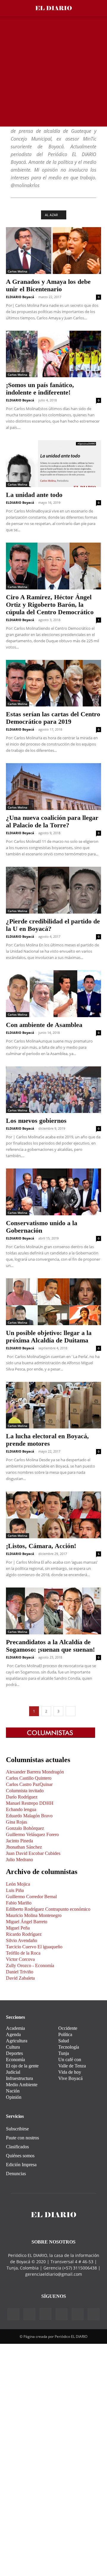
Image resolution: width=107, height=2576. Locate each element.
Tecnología (69, 2047)
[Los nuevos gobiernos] (53, 1090)
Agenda (13, 2034)
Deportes (14, 2053)
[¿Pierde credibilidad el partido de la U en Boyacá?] (53, 890)
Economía (15, 2060)
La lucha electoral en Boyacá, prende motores (47, 1440)
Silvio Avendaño (22, 1940)
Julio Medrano (19, 1860)
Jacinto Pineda (19, 1841)
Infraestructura (19, 2078)
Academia (15, 2028)
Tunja (64, 2053)
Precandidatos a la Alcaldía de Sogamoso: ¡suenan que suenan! (50, 1646)
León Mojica (18, 1884)
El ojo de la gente (22, 2066)
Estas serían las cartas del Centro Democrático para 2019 (53, 718)
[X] (78, 2314)
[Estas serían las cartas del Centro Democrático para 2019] (53, 683)
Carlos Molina (18, 271)
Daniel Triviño (20, 1972)
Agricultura (17, 2041)
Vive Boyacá (70, 2078)
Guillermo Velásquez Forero (32, 1834)
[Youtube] (94, 2314)
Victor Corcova (20, 1959)
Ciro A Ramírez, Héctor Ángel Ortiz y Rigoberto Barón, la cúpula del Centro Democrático (50, 605)
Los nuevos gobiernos (36, 1121)
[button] (10, 8)
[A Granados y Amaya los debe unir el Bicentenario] (53, 251)
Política (65, 2034)
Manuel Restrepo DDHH (30, 1803)
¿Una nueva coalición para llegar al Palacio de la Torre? (52, 821)
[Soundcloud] (62, 2314)
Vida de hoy (70, 2072)
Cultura (13, 2047)
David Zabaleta (20, 1978)
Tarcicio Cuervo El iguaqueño (34, 1947)
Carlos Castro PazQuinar (29, 1784)
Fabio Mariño (19, 1903)
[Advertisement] (53, 73)
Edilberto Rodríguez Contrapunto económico (48, 1909)
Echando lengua (21, 1809)
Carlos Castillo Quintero (29, 1778)
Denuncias (16, 2174)
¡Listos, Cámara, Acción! (41, 1546)
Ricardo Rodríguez (24, 1934)
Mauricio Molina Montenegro (34, 1915)
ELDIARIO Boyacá (20, 297)
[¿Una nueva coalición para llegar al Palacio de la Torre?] (53, 787)
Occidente (68, 2028)
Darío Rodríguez (22, 1797)
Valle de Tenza (72, 2066)
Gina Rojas (16, 1822)
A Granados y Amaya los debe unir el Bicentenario (48, 285)
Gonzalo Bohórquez (25, 1828)
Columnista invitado (25, 1791)
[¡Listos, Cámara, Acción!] (53, 1515)
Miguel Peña (18, 1928)
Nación (13, 2091)
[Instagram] (45, 2314)
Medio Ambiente (22, 2085)
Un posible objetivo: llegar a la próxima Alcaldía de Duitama (49, 1336)
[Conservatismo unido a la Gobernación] (53, 1192)
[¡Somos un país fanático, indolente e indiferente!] (53, 354)
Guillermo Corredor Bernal (31, 1897)
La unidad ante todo (34, 495)
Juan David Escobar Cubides (33, 1853)
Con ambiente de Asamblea (44, 1025)
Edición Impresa (21, 2165)
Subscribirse (17, 2129)
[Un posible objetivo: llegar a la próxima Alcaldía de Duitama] (53, 1302)
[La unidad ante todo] (53, 464)
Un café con (70, 2060)
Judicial (13, 2072)
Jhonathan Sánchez (24, 1847)
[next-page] (71, 1711)
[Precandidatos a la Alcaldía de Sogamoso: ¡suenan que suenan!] (53, 1611)
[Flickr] (29, 2314)
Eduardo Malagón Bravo (29, 1816)
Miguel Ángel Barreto (27, 1922)
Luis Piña (15, 1890)
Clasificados (17, 2147)
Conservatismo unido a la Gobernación (42, 1227)
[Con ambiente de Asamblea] (53, 994)
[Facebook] (13, 2314)
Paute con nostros (22, 2138)
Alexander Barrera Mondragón (35, 1772)
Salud (64, 2041)
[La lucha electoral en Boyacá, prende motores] (53, 1405)
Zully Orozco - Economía (30, 1966)
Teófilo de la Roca (23, 1953)
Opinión (14, 2097)
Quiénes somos (20, 2156)
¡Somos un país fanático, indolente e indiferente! (40, 389)
